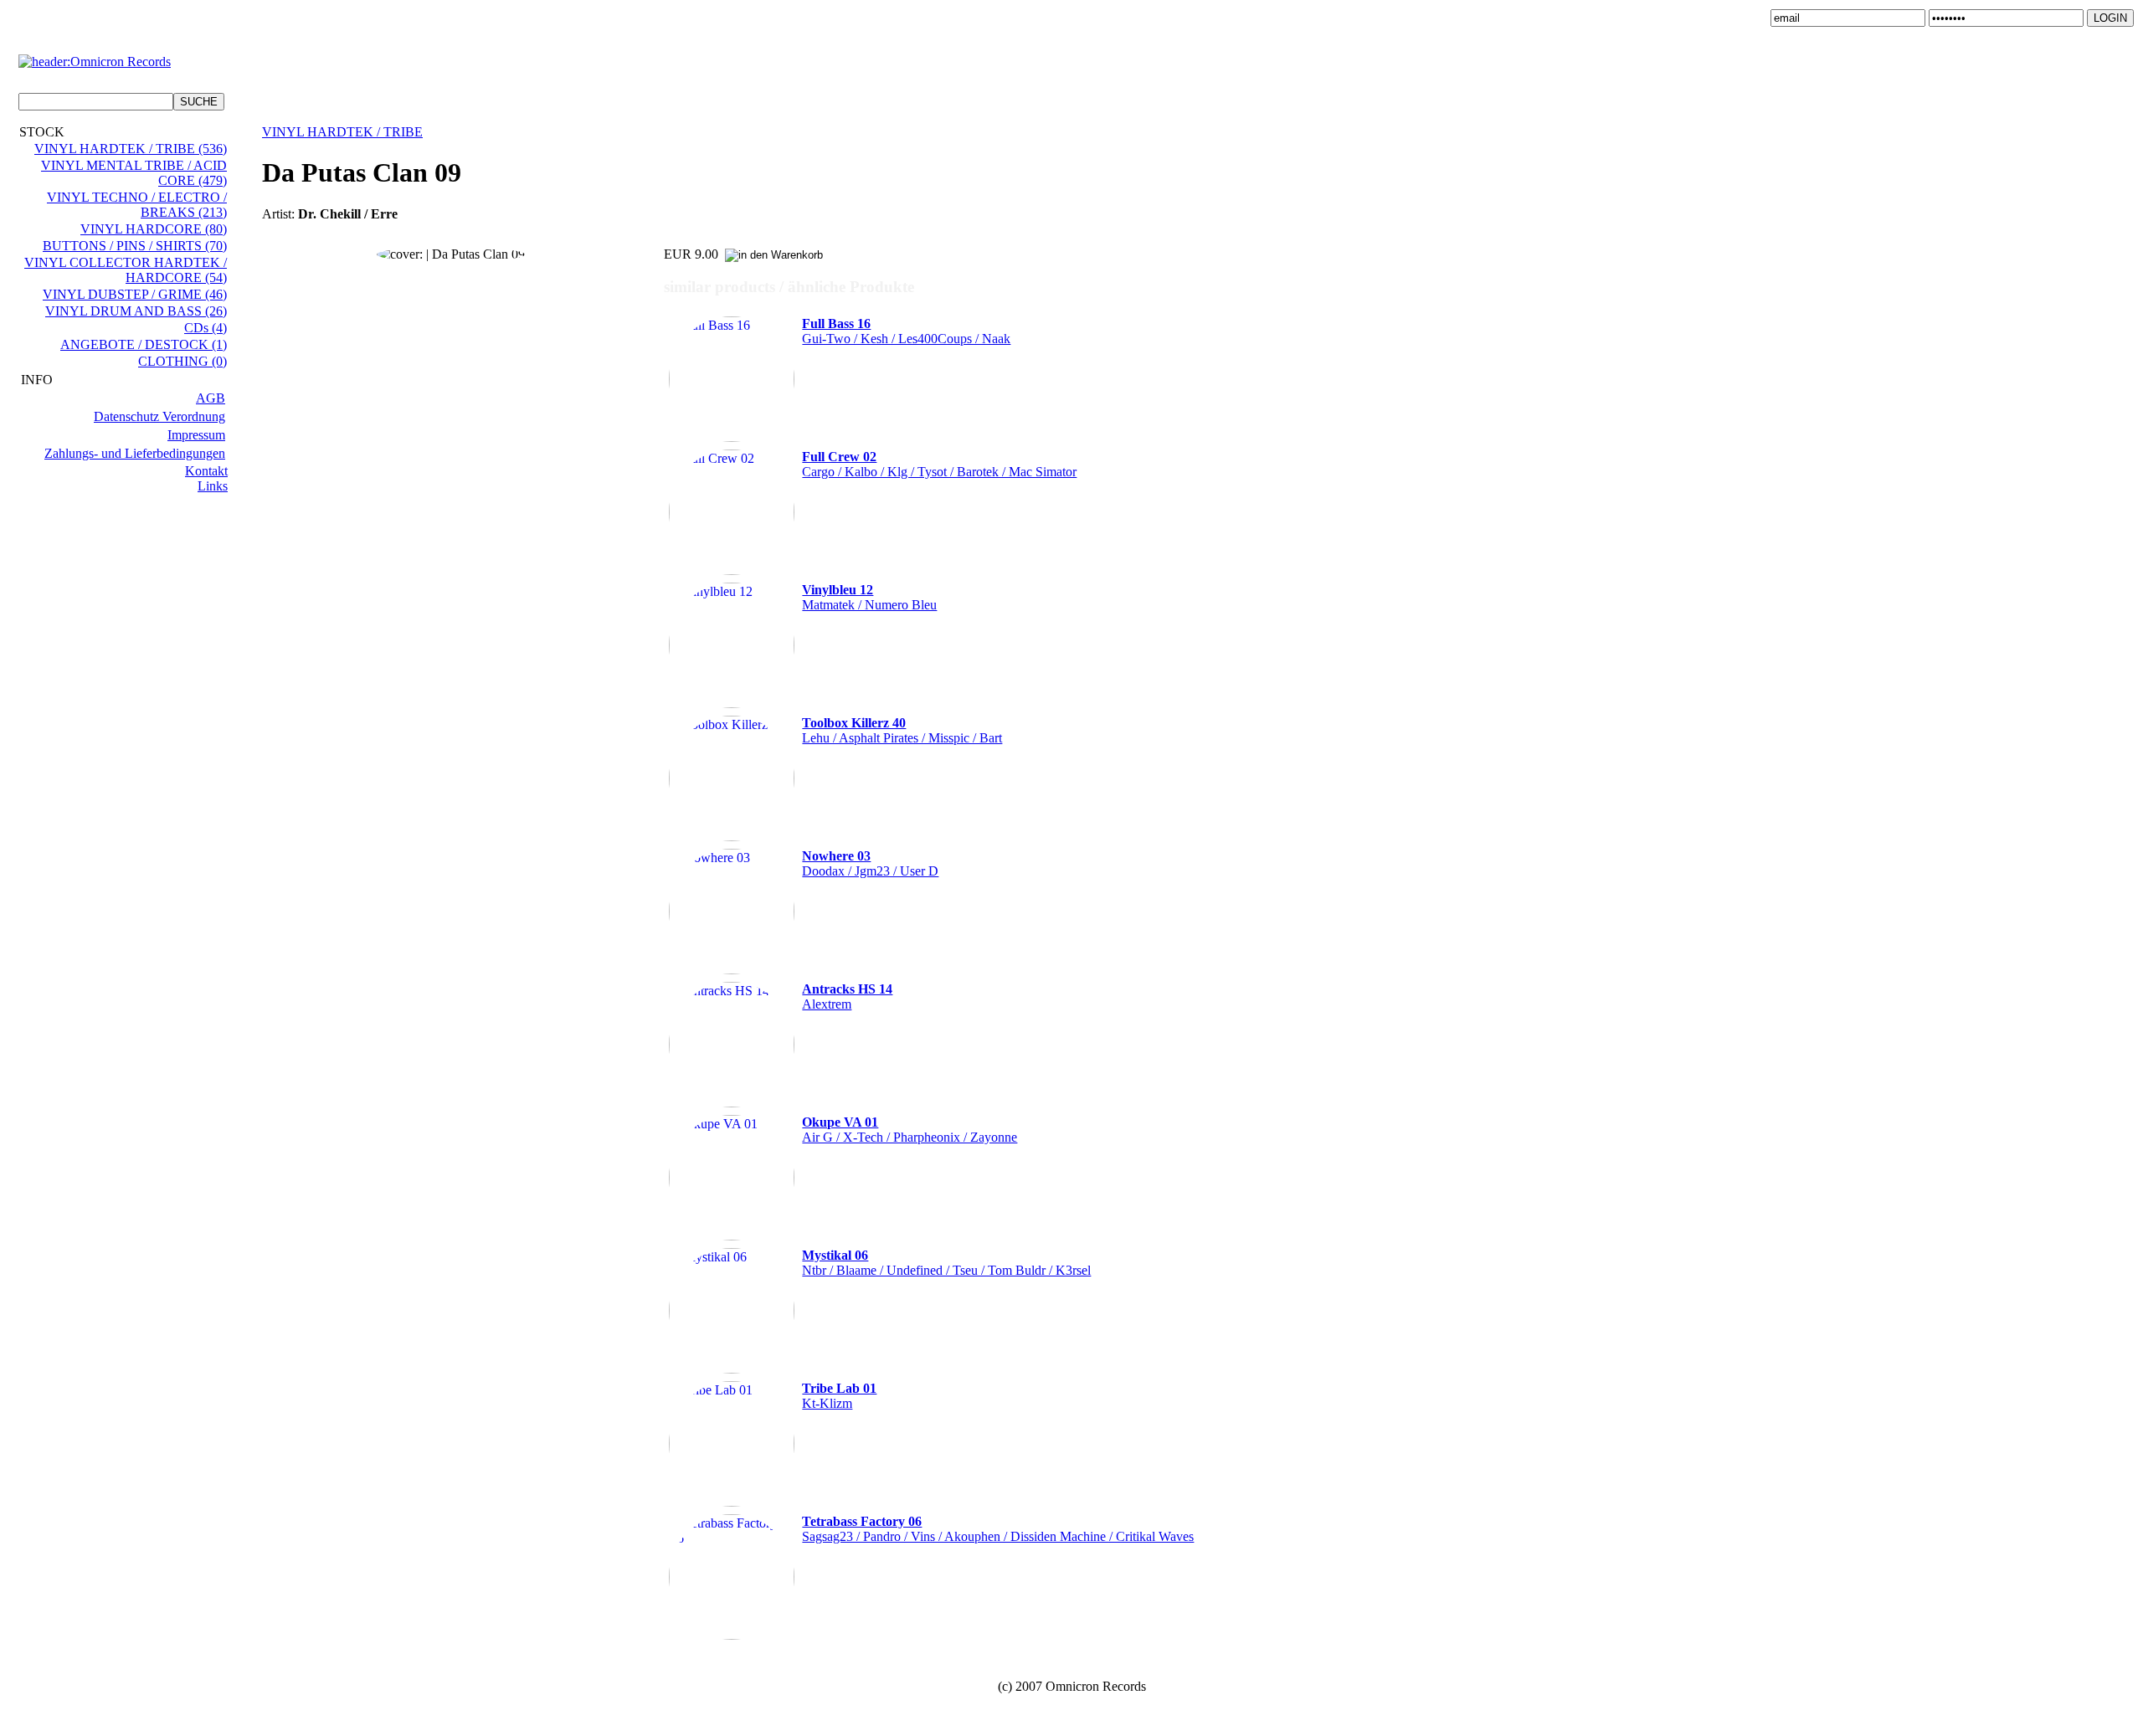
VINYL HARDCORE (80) (154, 229)
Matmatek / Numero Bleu (869, 597)
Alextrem (847, 996)
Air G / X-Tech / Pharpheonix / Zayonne (910, 1130)
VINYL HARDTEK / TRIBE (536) (131, 149)
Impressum (196, 435)
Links (213, 486)
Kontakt (206, 471)
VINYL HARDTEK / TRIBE (342, 132)
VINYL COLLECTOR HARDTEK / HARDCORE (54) (126, 270)
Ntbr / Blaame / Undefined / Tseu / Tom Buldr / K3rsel (946, 1263)
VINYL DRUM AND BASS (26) (136, 311)
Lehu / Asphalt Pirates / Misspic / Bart (902, 730)
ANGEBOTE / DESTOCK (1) (144, 344)
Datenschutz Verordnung (159, 416)
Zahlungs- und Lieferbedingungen (135, 453)
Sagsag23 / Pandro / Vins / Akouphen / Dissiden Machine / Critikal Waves (998, 1529)
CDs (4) (206, 328)
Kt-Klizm (839, 1396)
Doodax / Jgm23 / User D (870, 863)
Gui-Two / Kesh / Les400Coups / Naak (906, 331)
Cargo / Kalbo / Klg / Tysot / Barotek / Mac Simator (939, 464)
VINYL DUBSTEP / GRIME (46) (135, 294)
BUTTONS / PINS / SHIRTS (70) (135, 246)
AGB (211, 398)
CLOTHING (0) (182, 361)
